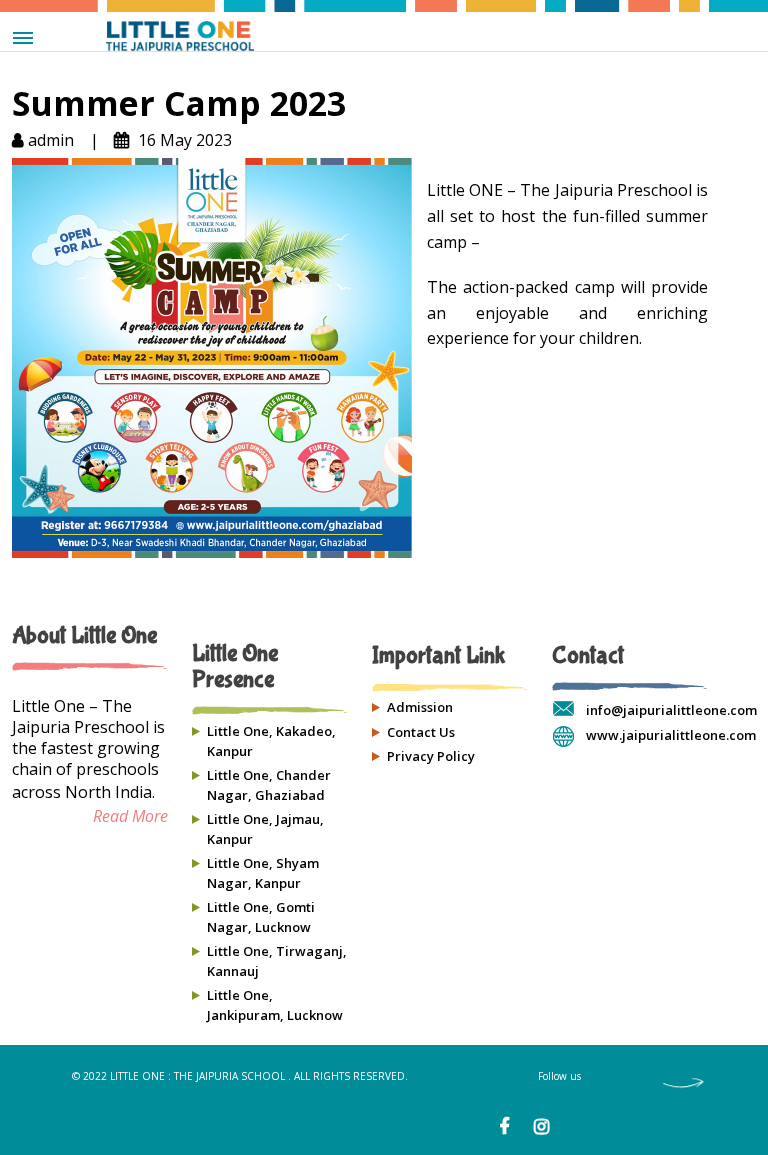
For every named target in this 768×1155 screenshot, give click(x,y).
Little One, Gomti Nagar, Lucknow (261, 917)
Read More (130, 816)
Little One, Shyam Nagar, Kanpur (263, 873)
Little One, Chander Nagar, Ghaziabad (269, 785)
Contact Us (421, 732)
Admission (420, 707)
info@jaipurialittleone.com (671, 710)
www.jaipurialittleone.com (671, 735)
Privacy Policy (431, 756)
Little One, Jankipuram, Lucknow (275, 1005)
